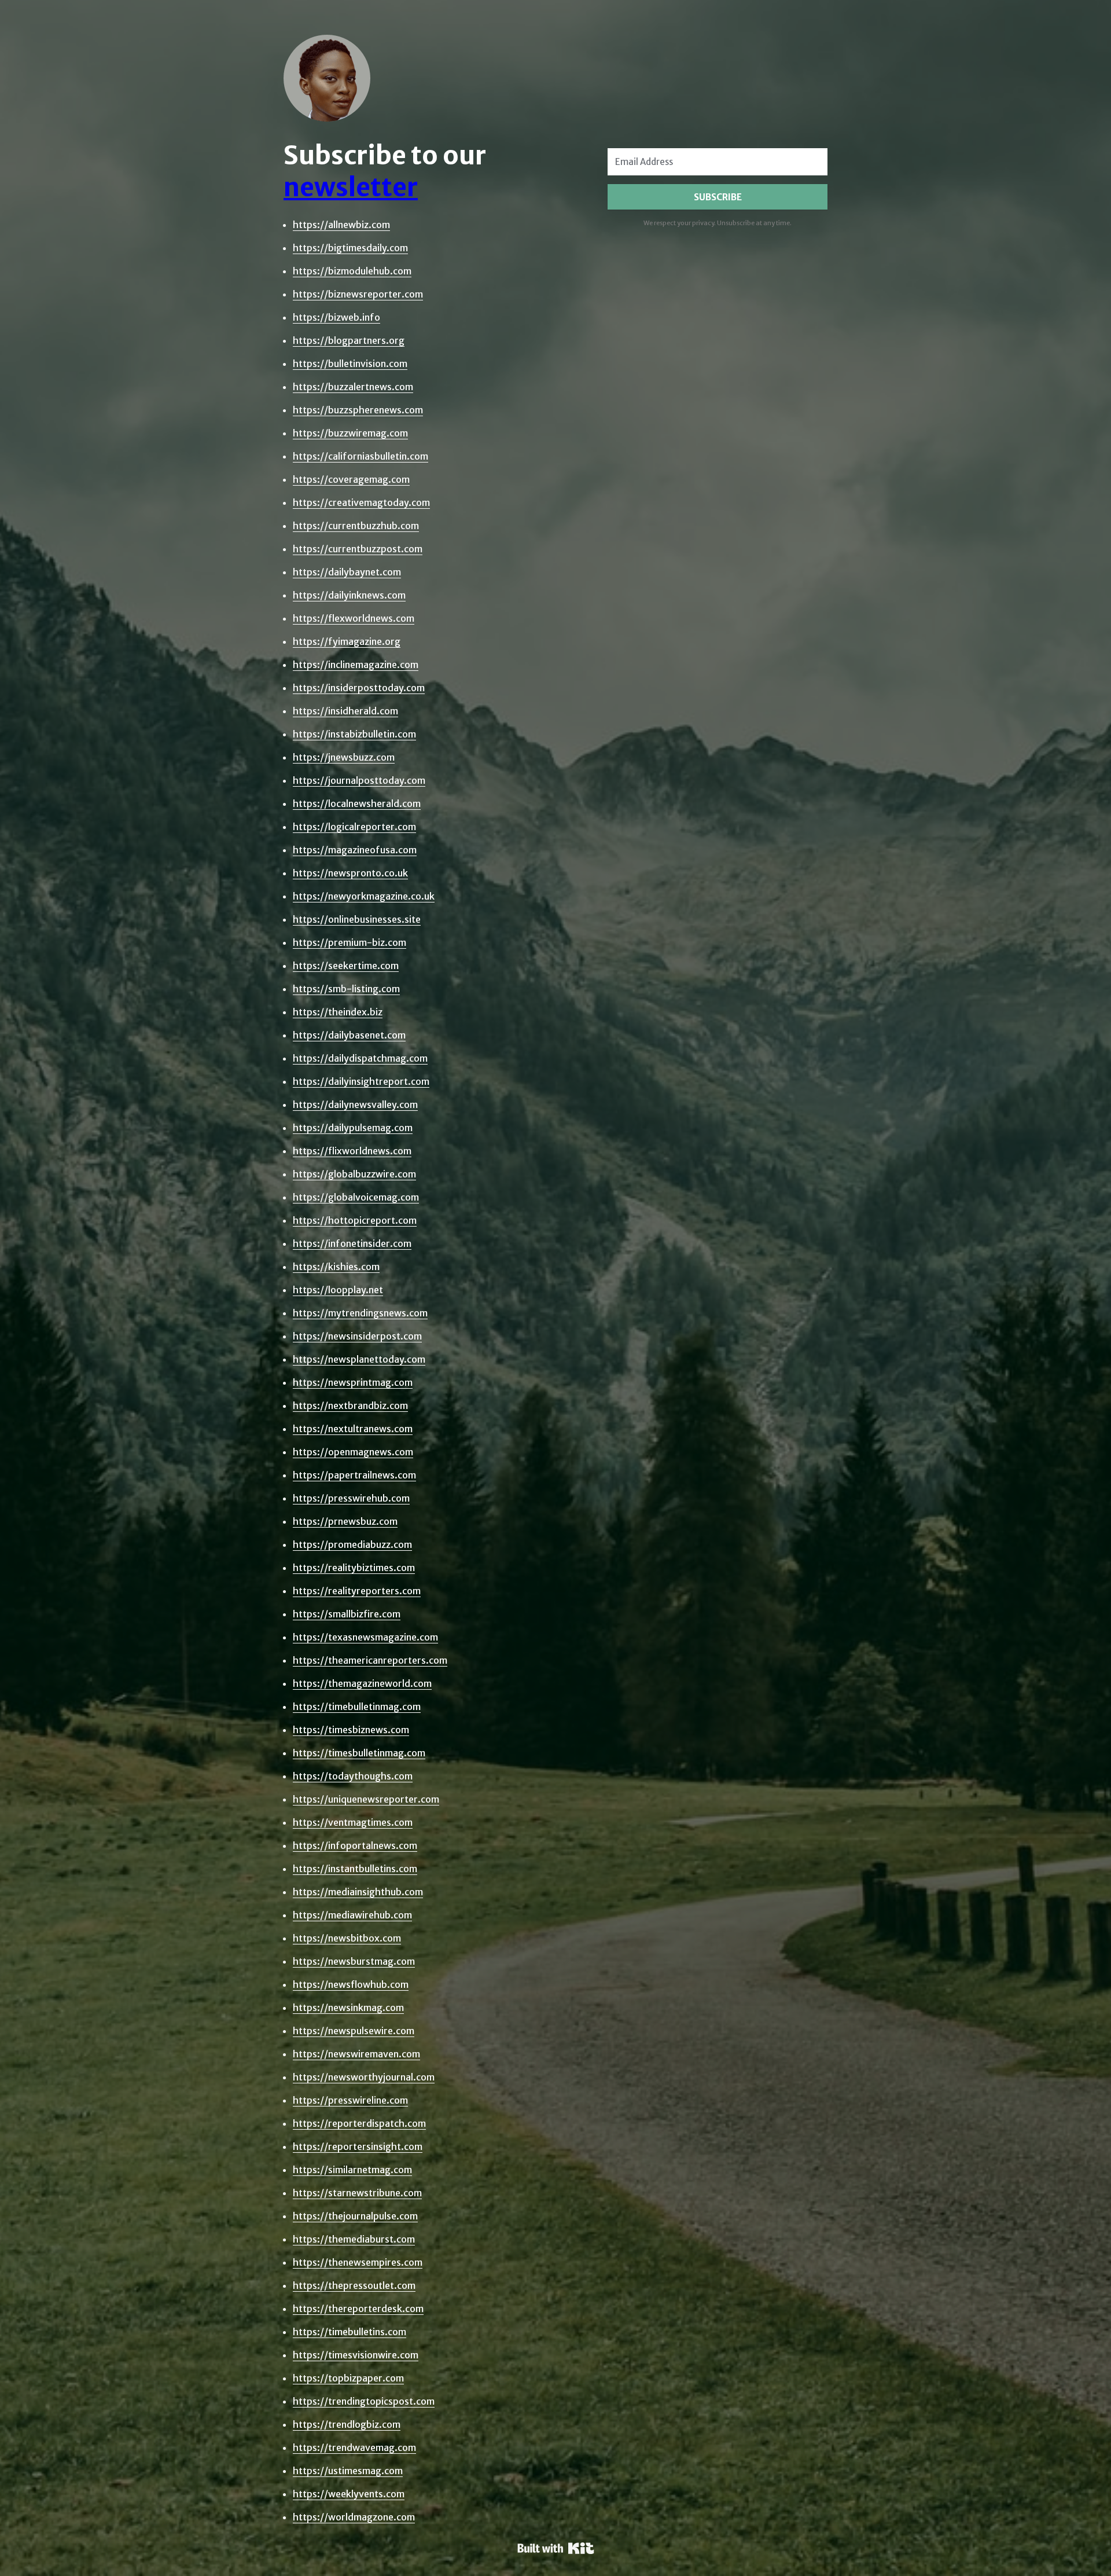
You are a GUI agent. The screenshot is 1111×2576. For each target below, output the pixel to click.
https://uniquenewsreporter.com (366, 1799)
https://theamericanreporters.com (370, 1660)
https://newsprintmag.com (353, 1382)
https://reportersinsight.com (358, 2146)
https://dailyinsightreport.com (361, 1081)
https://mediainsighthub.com (358, 1892)
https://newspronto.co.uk (350, 873)
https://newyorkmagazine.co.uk (364, 896)
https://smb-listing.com (346, 989)
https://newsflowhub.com (351, 1984)
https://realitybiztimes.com (354, 1568)
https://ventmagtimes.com (353, 1822)
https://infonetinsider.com (352, 1243)
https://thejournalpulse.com (355, 2216)
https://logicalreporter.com (354, 827)
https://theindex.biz (338, 1012)
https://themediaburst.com (354, 2239)
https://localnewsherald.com (357, 803)
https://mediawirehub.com (352, 1915)
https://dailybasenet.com (349, 1035)
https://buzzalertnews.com (353, 387)
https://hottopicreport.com (355, 1220)
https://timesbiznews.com (351, 1730)
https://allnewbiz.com (341, 225)
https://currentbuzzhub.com (356, 526)
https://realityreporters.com (357, 1591)
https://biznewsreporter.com (358, 294)
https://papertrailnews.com (354, 1475)
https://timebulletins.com (350, 2332)
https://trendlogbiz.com (347, 2424)
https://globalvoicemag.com (356, 1197)
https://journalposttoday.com (359, 780)
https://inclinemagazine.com (356, 665)
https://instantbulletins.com (355, 1869)
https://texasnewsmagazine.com (365, 1637)
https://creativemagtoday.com (361, 502)
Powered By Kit (556, 2548)
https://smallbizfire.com (347, 1614)
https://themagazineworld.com (362, 1683)
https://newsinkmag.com (348, 2008)
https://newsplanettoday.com (359, 1359)
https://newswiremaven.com (356, 2054)
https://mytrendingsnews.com (360, 1313)
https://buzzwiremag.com (350, 433)
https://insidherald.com (345, 711)
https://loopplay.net (338, 1290)
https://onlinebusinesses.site (357, 919)
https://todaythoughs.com (353, 1776)
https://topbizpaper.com (348, 2378)
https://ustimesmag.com (348, 2471)
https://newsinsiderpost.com (357, 1336)
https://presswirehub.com (351, 1498)
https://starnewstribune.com (357, 2193)
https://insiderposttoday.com (359, 688)
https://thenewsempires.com (358, 2262)
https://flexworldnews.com (354, 618)
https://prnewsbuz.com (345, 1521)
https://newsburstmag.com (354, 1961)
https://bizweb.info (336, 317)
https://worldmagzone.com (354, 2517)
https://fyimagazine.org (347, 641)
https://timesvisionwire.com (356, 2355)
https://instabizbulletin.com (354, 734)
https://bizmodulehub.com (352, 271)
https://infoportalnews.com (355, 1845)
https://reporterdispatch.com (359, 2123)
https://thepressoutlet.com (354, 2285)
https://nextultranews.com (353, 1429)
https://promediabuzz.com (352, 1544)
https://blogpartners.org (349, 340)
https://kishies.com (336, 1267)
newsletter (351, 187)
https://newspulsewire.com (354, 2031)
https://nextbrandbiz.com (350, 1406)
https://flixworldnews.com (352, 1151)
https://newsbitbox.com (347, 1938)
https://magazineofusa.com (355, 850)
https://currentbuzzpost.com (358, 549)
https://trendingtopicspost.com (364, 2401)
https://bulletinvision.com (350, 364)
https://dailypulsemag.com (353, 1128)
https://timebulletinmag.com (357, 1707)
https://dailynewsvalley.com (355, 1104)
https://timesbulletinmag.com (359, 1753)
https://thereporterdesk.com (358, 2309)
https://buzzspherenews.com (358, 410)
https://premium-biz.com (350, 942)
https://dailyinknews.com (349, 595)
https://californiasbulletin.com (360, 456)
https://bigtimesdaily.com (350, 248)
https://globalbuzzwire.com (354, 1174)
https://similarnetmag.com (352, 2170)
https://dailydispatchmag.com (360, 1058)
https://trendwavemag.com (354, 2447)
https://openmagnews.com (353, 1452)
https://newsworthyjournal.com (364, 2077)
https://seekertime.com (346, 966)
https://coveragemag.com (351, 479)
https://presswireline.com (350, 2100)
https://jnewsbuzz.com (344, 757)
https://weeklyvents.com (349, 2494)
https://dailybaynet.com (347, 572)
